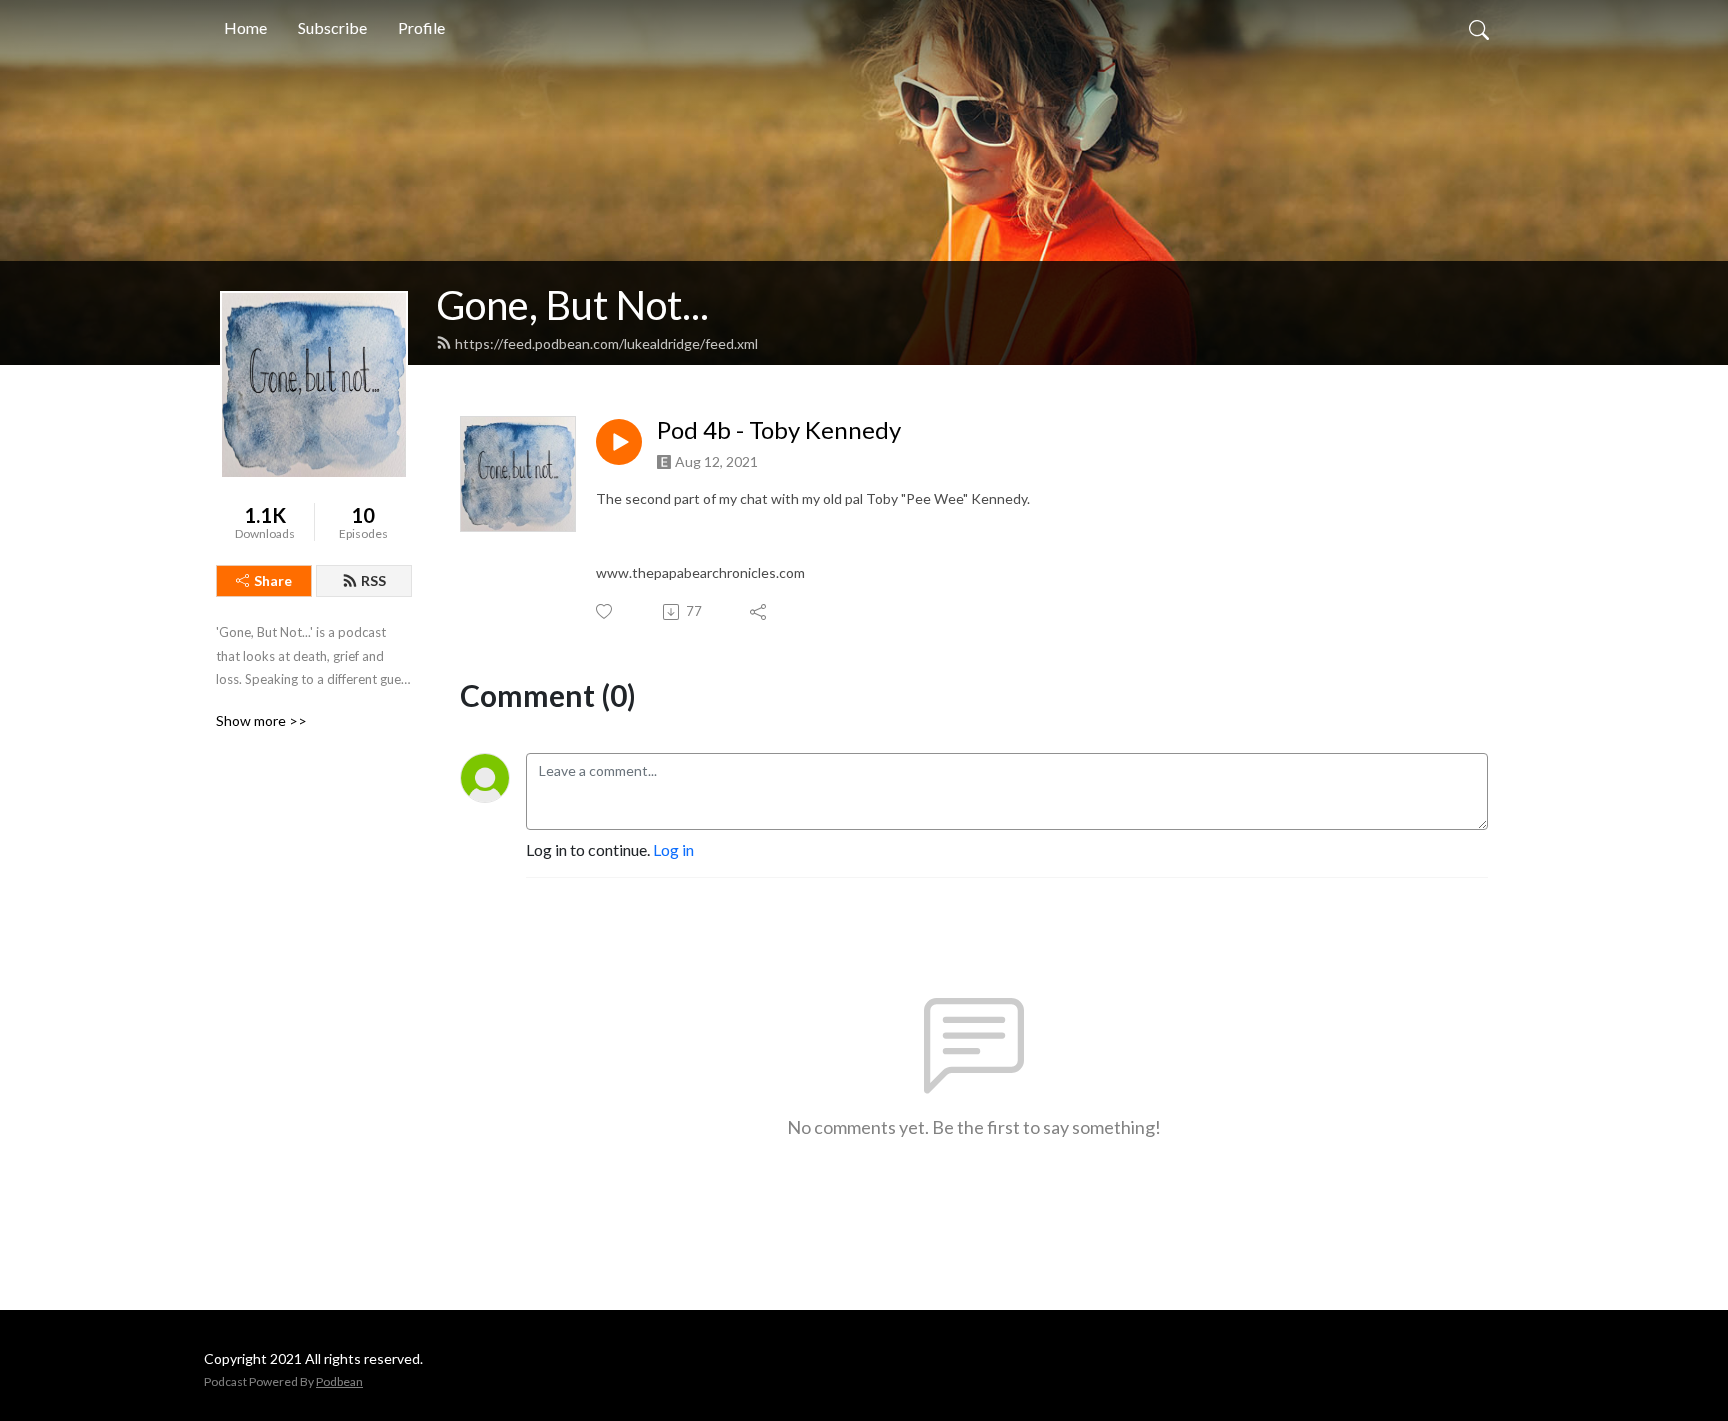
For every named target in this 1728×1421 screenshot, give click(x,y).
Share (273, 580)
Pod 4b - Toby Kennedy (779, 430)
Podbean (339, 1381)
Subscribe (332, 27)
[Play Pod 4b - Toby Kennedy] (619, 442)
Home (245, 27)
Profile (421, 27)
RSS (373, 580)
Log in (673, 849)
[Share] (759, 612)
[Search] (1479, 28)
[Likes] (605, 611)
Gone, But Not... (572, 305)
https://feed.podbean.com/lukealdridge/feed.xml (606, 343)
